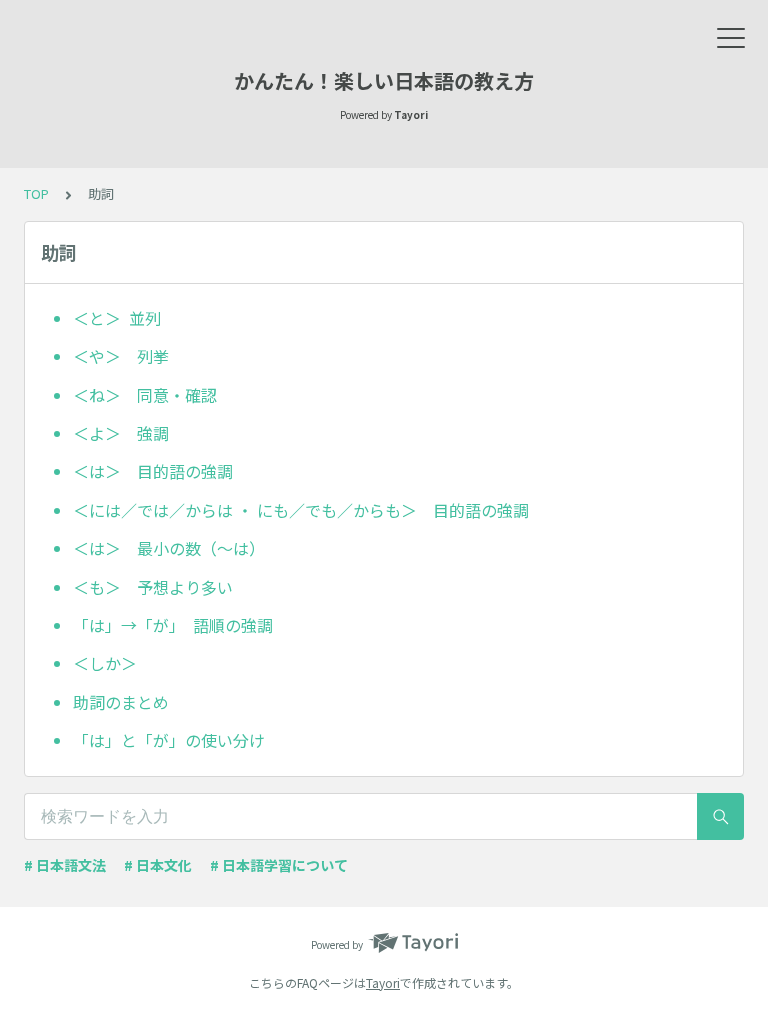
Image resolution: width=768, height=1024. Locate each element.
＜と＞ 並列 (117, 318)
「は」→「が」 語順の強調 (173, 625)
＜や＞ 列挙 (121, 356)
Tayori (383, 982)
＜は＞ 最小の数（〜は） (169, 548)
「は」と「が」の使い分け (169, 740)
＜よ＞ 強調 (121, 433)
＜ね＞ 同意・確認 (145, 395)
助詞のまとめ (121, 702)
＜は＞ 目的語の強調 (153, 471)
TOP (36, 193)
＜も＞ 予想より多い (153, 587)
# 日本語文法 (65, 865)
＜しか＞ (113, 663)
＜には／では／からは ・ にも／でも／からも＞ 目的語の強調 (301, 510)
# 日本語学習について (279, 865)
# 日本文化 (158, 865)
